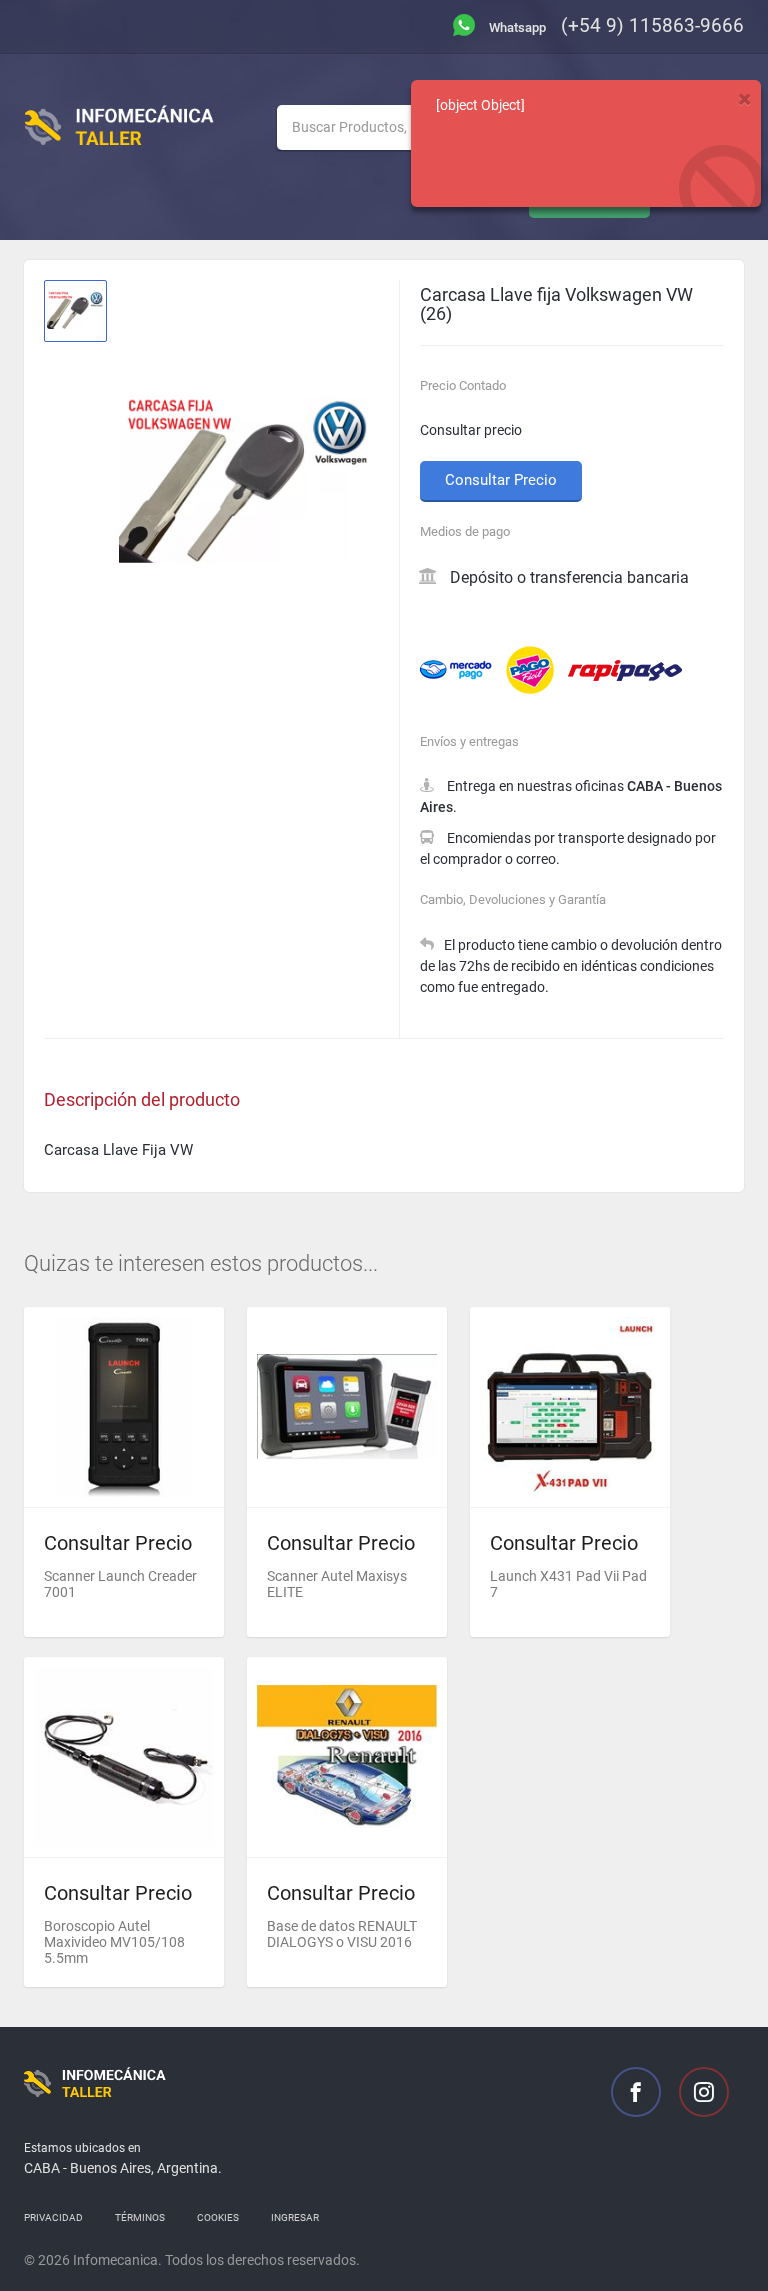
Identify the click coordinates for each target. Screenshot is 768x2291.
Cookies (218, 2217)
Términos (140, 2217)
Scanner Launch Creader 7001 (120, 1584)
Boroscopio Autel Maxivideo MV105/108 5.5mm (114, 1942)
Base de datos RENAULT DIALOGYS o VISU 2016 (342, 1934)
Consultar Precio (501, 480)
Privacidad (53, 2217)
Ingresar (295, 2217)
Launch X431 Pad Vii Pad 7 (568, 1584)
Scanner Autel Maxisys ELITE (337, 1584)
